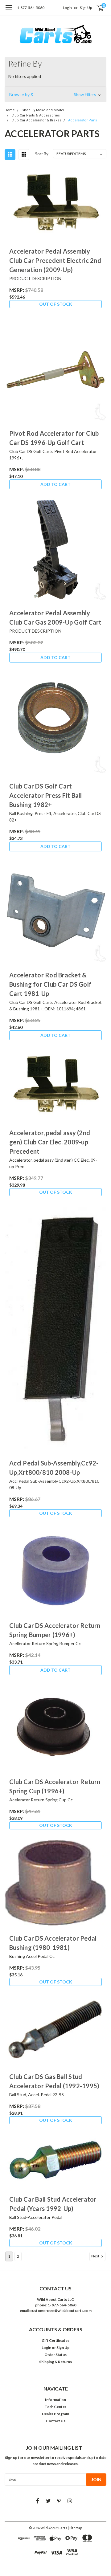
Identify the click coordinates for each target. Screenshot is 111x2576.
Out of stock (56, 304)
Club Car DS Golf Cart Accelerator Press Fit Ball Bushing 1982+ (46, 795)
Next (96, 2256)
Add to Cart (55, 484)
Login (67, 8)
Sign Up (86, 8)
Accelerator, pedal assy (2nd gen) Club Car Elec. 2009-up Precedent (50, 1142)
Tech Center (55, 2407)
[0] (96, 8)
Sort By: (42, 154)
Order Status (55, 2355)
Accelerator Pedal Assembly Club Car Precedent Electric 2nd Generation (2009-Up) (55, 260)
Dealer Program (55, 2414)
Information (55, 2400)
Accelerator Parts (83, 120)
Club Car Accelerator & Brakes (36, 120)
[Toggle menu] (8, 11)
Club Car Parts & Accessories (36, 115)
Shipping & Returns (55, 2362)
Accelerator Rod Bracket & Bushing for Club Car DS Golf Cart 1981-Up (50, 984)
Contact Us (56, 2421)
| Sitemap (75, 2528)
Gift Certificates (55, 2340)
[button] (55, 95)
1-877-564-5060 (31, 8)
